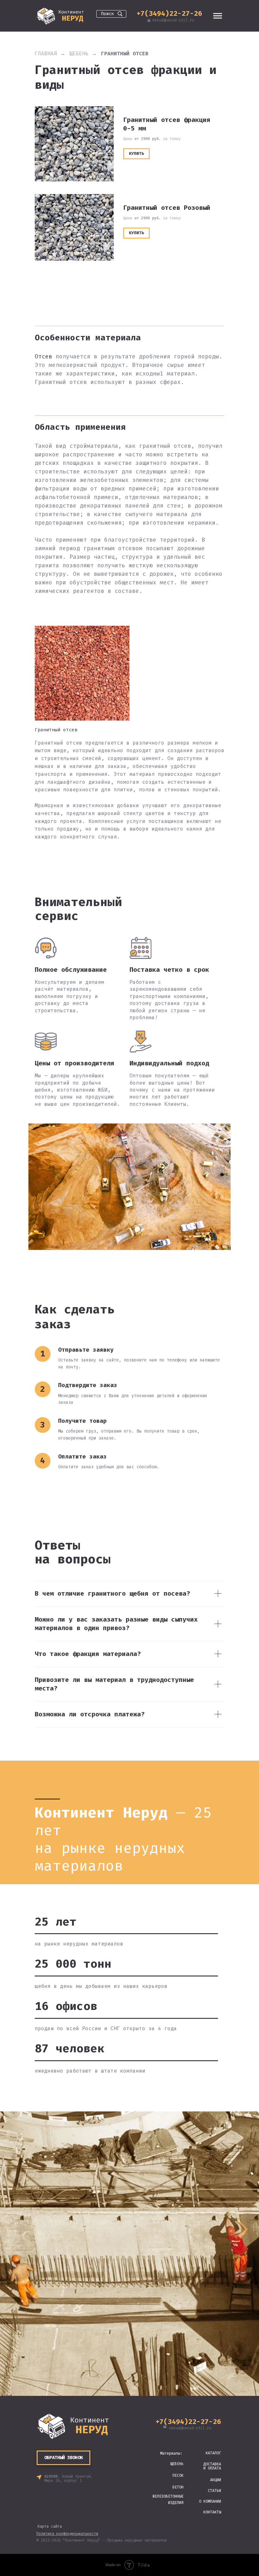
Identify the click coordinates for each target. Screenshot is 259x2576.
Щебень (79, 54)
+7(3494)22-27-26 (169, 13)
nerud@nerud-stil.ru (173, 20)
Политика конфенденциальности (67, 2534)
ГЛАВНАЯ (46, 54)
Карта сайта (50, 2526)
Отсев (43, 356)
